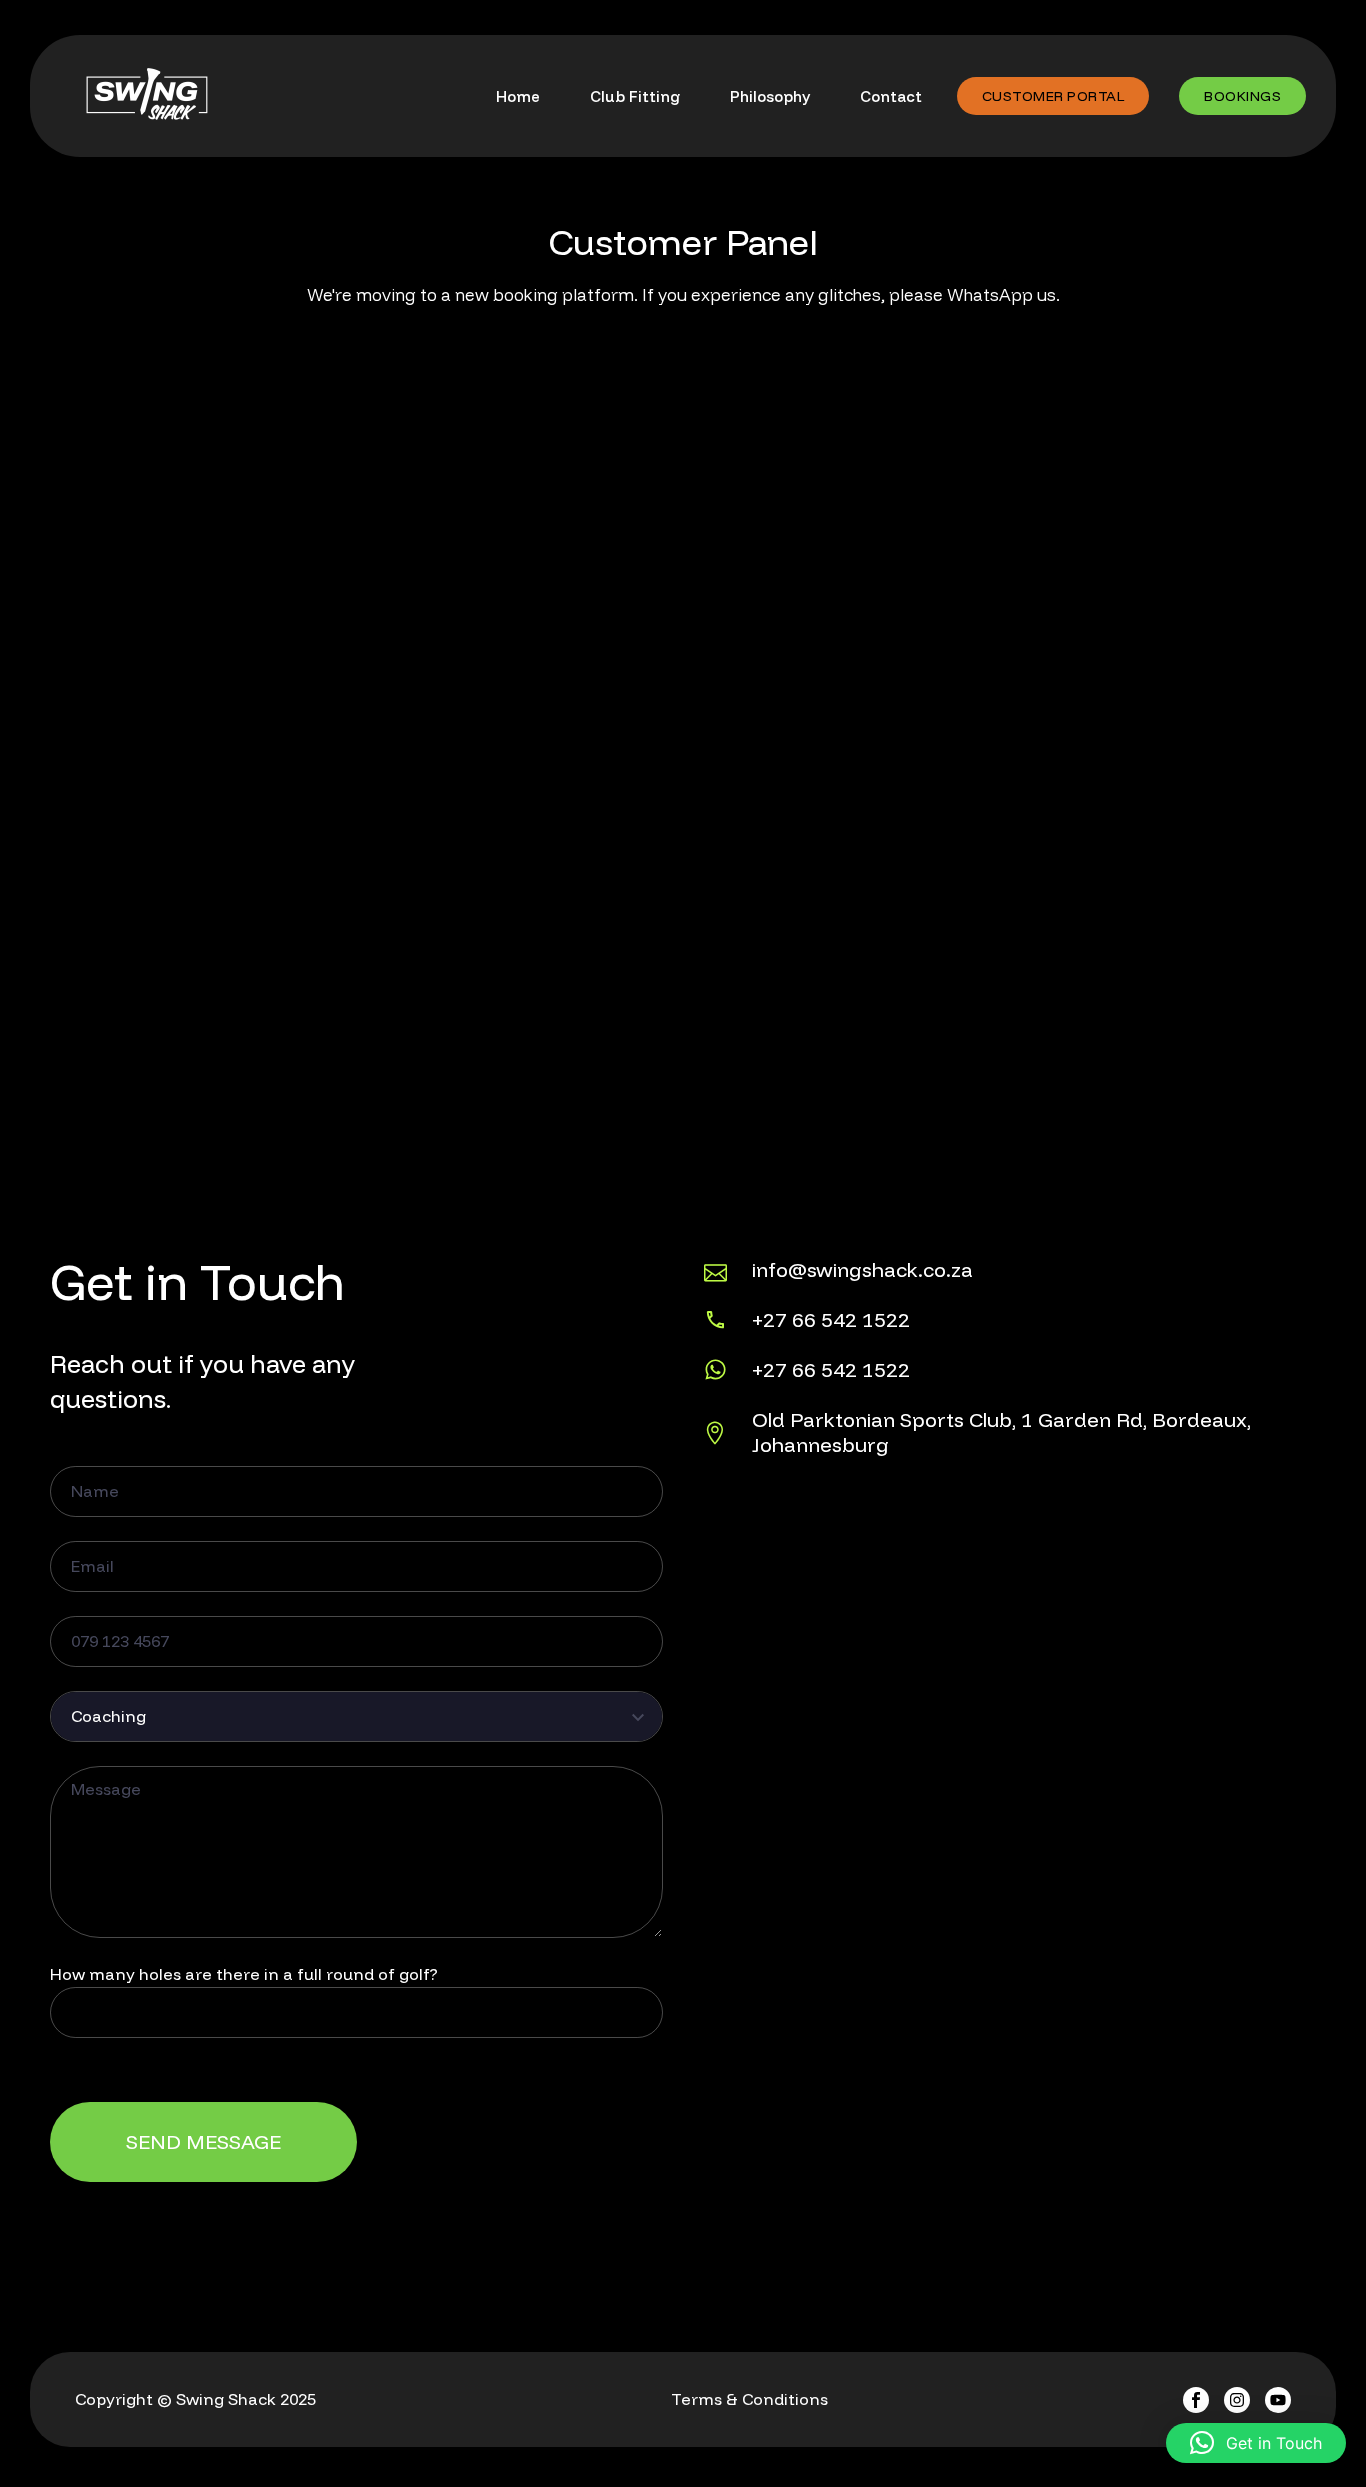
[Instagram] (1237, 2400)
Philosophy (770, 96)
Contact (891, 96)
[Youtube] (1278, 2400)
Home (518, 96)
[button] (1256, 2443)
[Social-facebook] (1196, 2400)
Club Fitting (635, 96)
